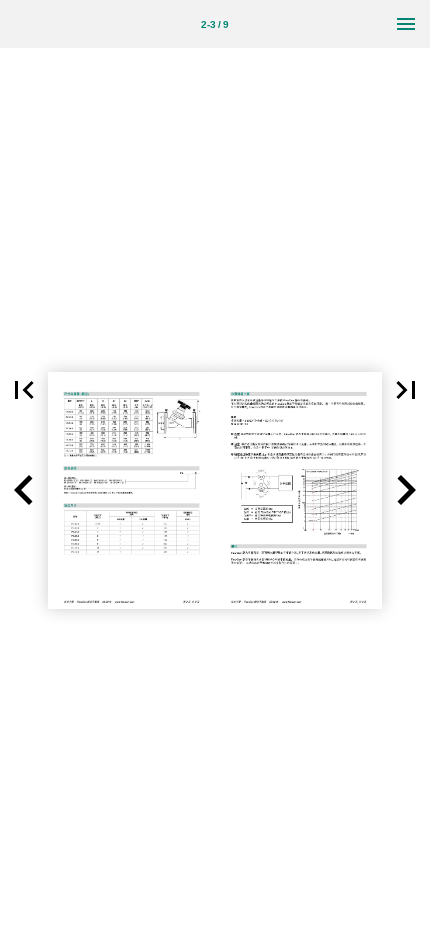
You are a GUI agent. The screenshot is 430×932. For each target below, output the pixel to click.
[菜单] (406, 24)
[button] (24, 390)
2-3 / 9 (215, 24)
